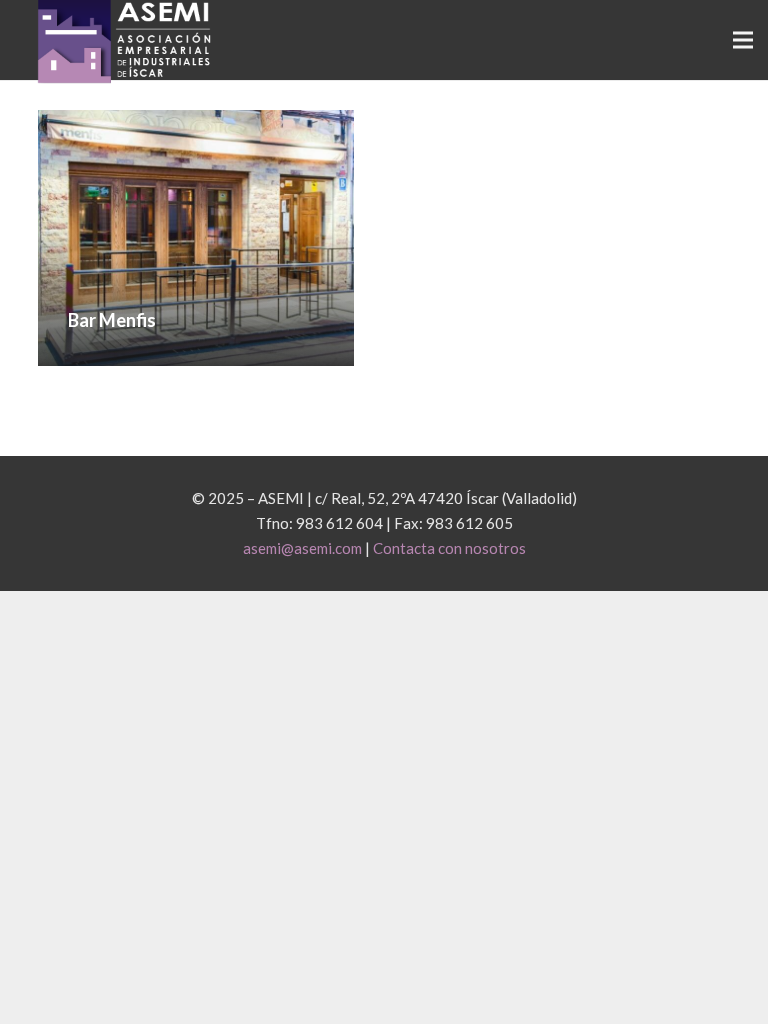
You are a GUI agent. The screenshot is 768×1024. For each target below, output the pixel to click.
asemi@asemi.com (302, 548)
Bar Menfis (112, 320)
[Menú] (743, 40)
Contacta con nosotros (449, 548)
